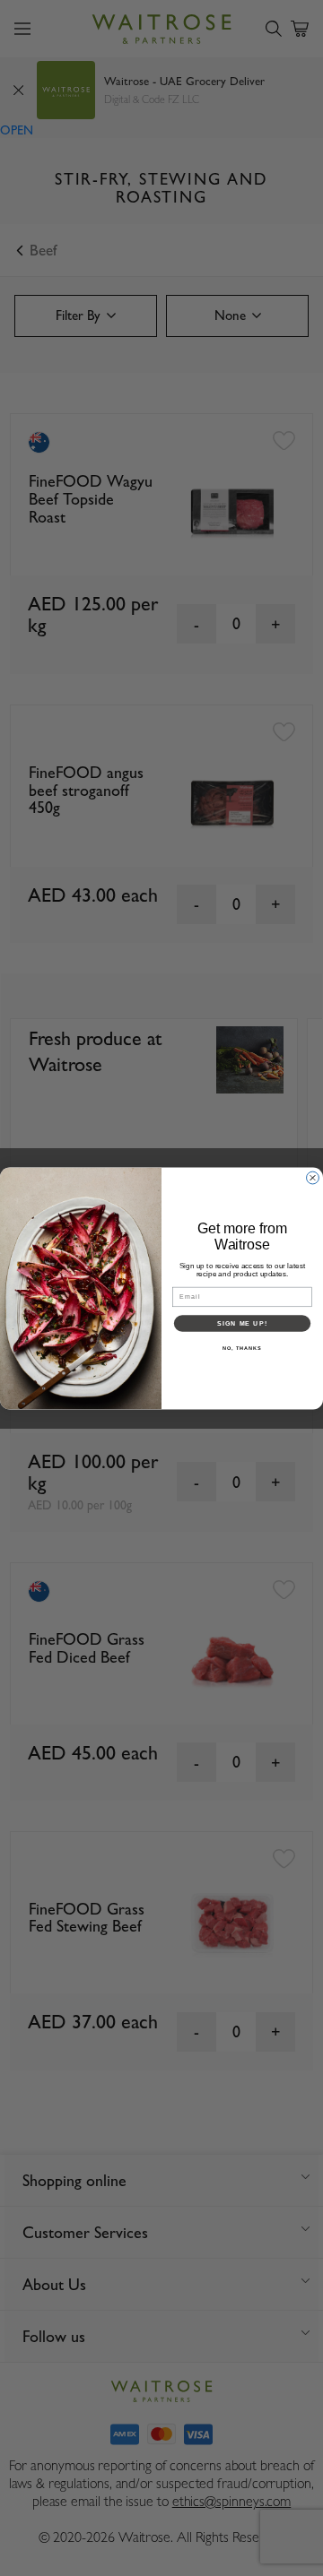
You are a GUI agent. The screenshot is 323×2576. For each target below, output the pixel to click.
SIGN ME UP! (242, 1323)
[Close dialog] (313, 1178)
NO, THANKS (242, 1347)
